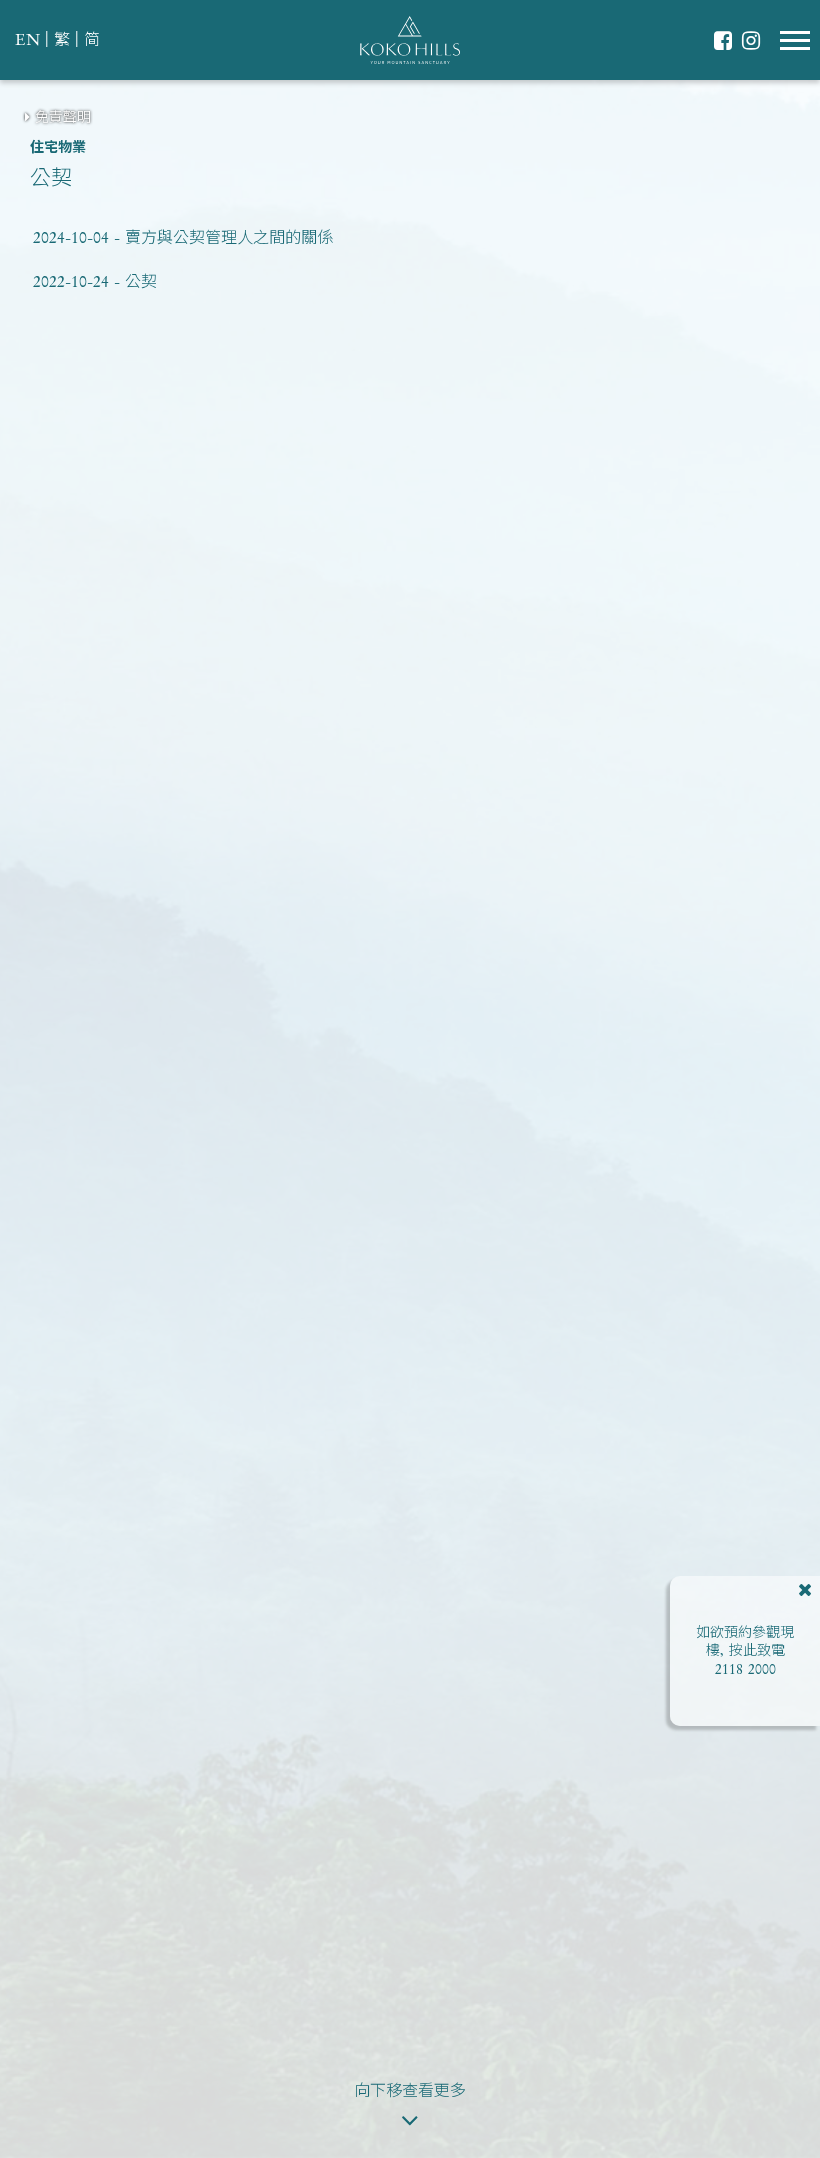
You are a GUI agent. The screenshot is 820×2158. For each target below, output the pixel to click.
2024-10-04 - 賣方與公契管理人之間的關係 (183, 239)
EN (27, 41)
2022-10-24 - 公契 (95, 283)
